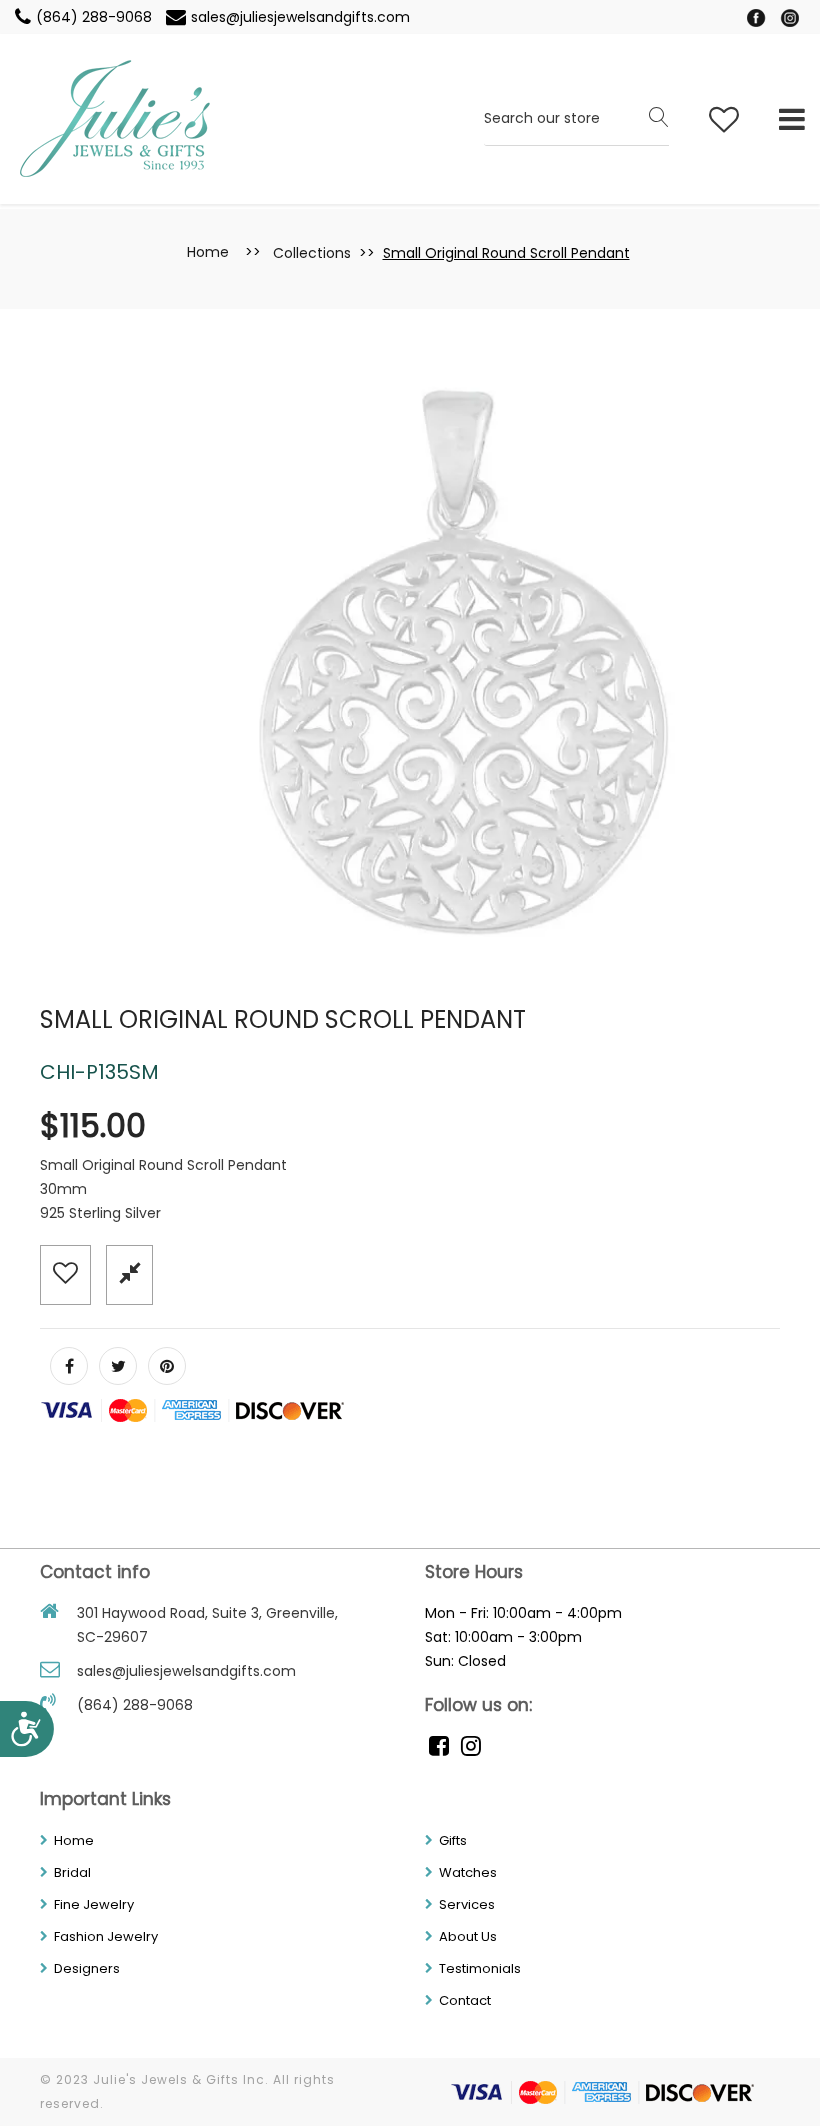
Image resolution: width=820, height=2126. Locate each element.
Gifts (453, 1840)
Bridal (72, 1872)
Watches (468, 1872)
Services (467, 1904)
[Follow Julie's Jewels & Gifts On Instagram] (790, 17)
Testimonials (480, 1968)
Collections (312, 253)
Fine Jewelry (94, 1904)
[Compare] (129, 1273)
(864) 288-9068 (96, 17)
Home (208, 252)
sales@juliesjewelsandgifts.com (300, 17)
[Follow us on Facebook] (69, 1366)
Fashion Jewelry (106, 1936)
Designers (87, 1968)
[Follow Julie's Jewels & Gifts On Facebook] (758, 17)
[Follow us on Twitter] (118, 1366)
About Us (468, 1936)
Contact (465, 2000)
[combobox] (576, 119)
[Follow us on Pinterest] (167, 1366)
